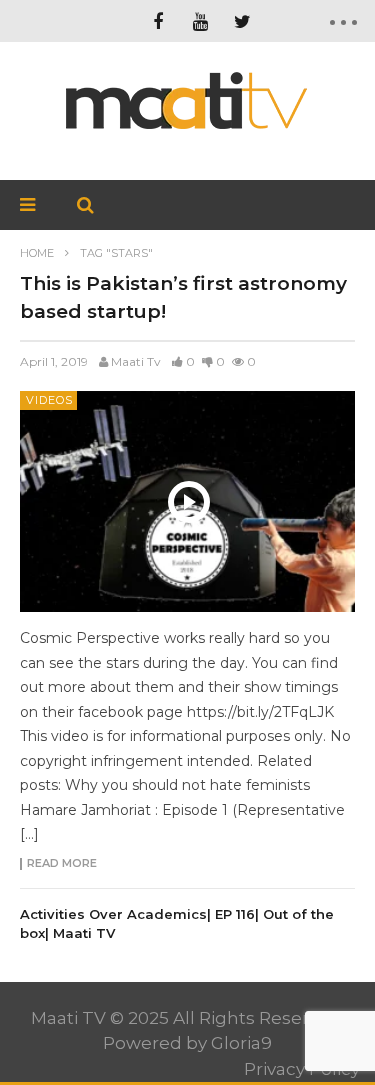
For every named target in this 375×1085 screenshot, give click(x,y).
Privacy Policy (302, 1069)
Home (37, 253)
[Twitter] (242, 21)
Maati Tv (136, 361)
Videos (49, 400)
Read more (62, 864)
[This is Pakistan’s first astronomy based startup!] (187, 501)
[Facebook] (158, 21)
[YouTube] (200, 21)
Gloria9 (241, 1043)
